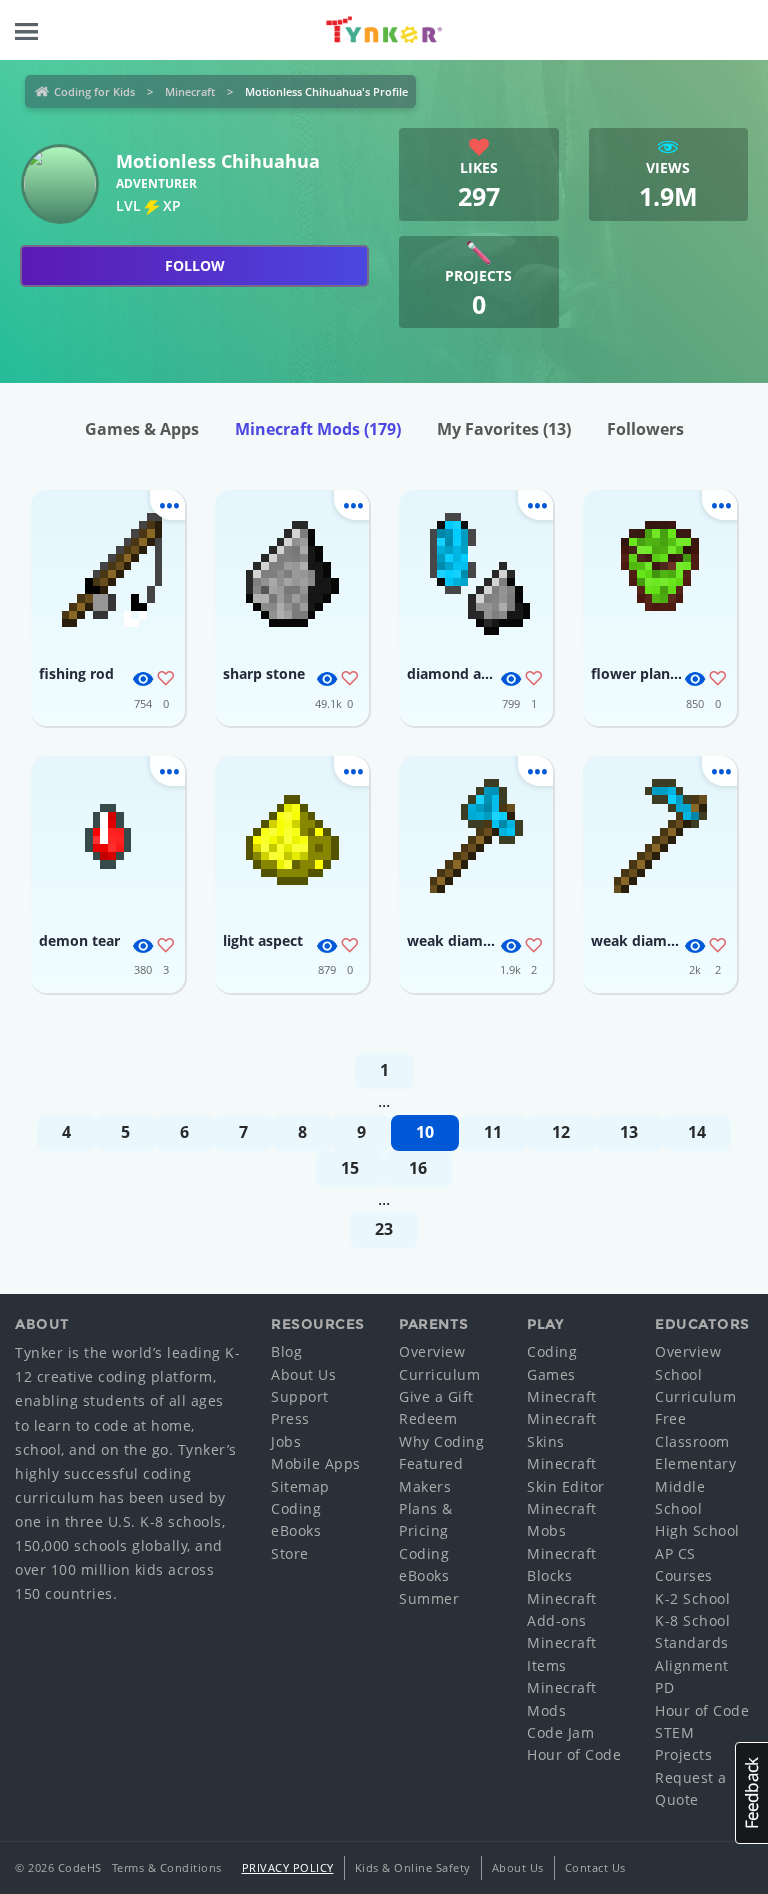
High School (697, 1530)
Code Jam (560, 1732)
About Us (303, 1374)
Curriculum (439, 1374)
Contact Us (595, 1867)
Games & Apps (142, 429)
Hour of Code (574, 1754)
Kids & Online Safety (413, 1867)
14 (697, 1132)
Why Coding (441, 1441)
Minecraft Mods (318, 429)
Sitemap (300, 1486)
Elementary (695, 1463)
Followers (645, 429)
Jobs (286, 1441)
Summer (429, 1598)
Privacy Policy (288, 1867)
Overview (432, 1351)
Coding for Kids (94, 91)
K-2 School (692, 1598)
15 (350, 1168)
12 (561, 1132)
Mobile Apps (316, 1463)
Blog (286, 1351)
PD (664, 1687)
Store (290, 1553)
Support (300, 1396)
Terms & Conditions (167, 1867)
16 (418, 1168)
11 (493, 1132)
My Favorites (504, 429)
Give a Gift (436, 1396)
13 (629, 1132)
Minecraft (190, 91)
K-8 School (692, 1620)
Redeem (428, 1418)
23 (384, 1229)
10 (425, 1132)
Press (290, 1418)
